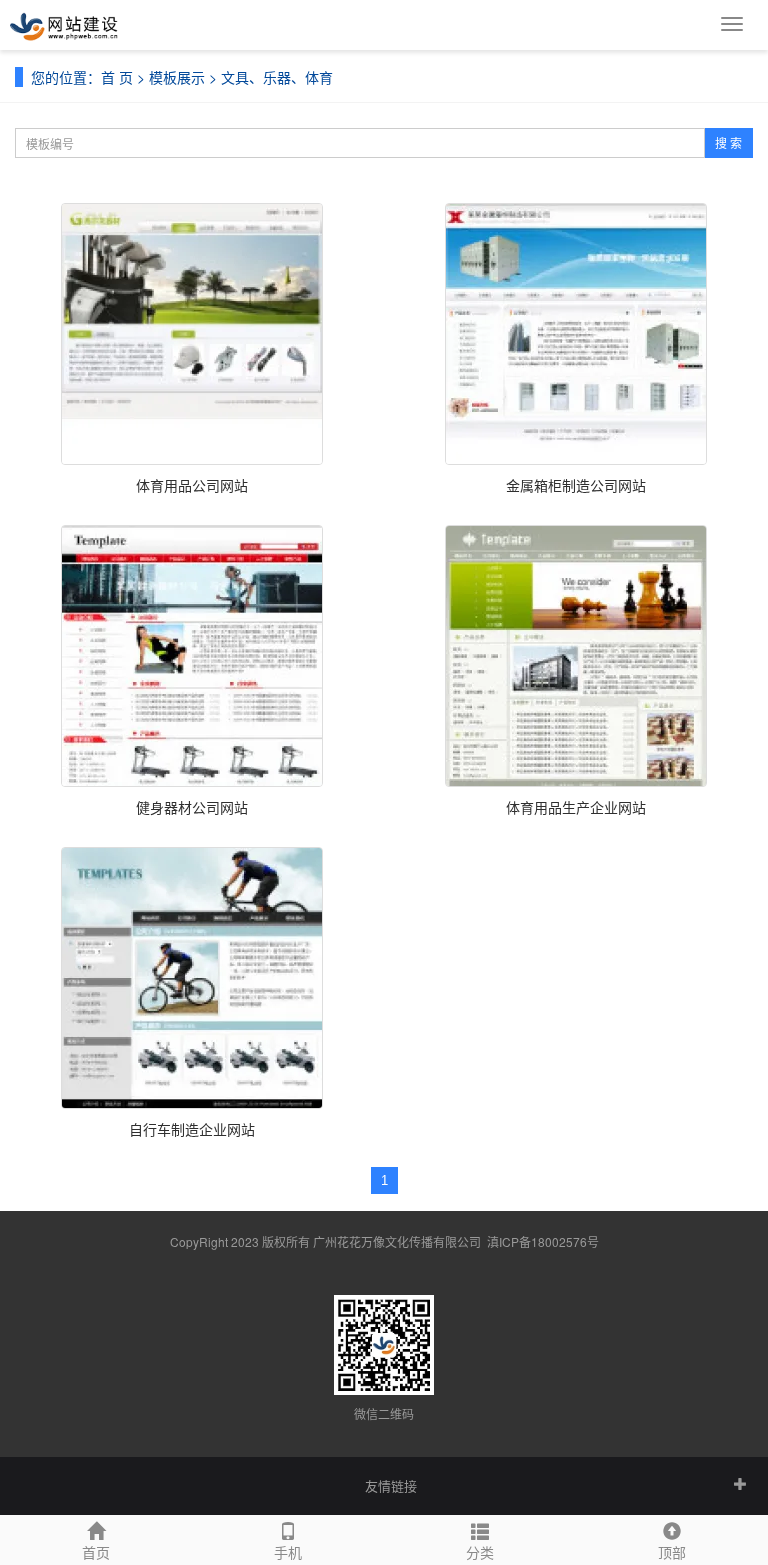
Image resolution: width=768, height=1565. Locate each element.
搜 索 (728, 142)
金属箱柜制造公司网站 (576, 485)
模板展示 (177, 77)
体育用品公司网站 (192, 485)
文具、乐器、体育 (277, 77)
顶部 (672, 1552)
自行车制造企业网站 (192, 1129)
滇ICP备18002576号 (543, 1241)
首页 (96, 1552)
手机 (288, 1552)
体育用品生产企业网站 (576, 807)
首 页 (117, 77)
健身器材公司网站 (192, 807)
